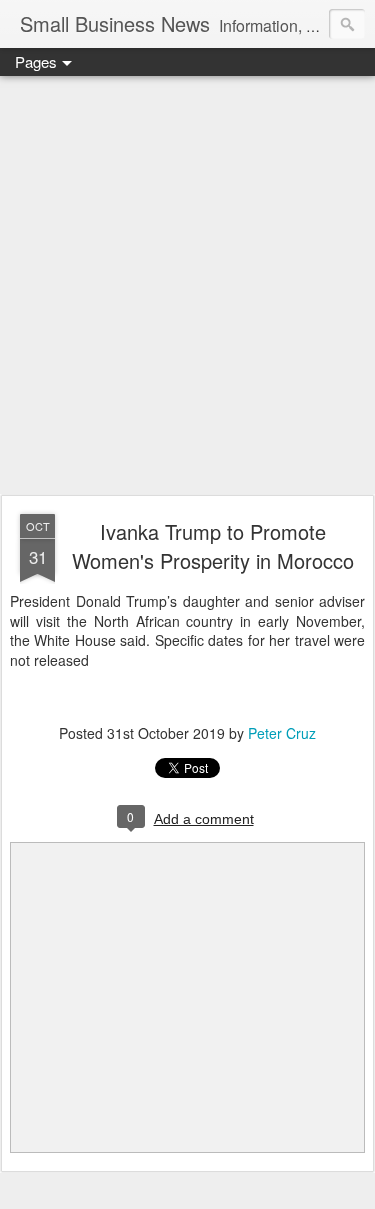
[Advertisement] (187, 286)
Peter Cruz (282, 733)
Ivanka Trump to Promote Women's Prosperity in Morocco (213, 546)
